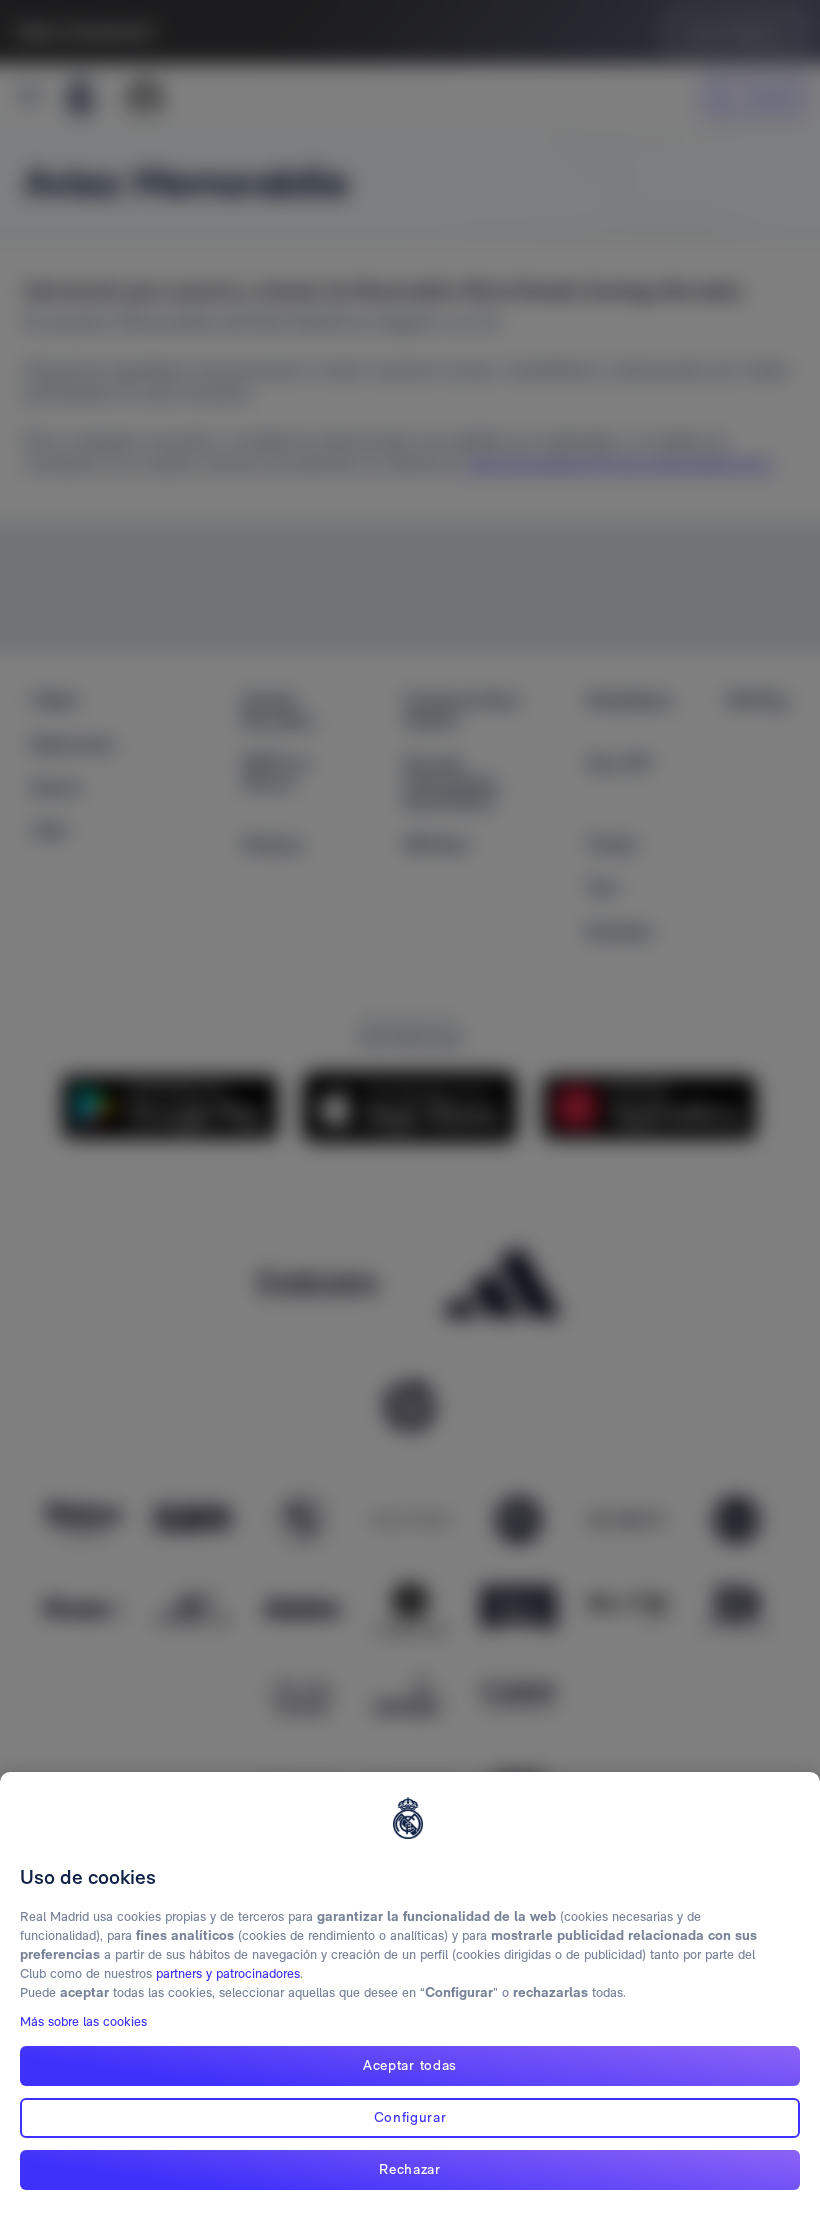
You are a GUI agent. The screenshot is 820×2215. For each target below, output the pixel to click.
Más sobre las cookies (83, 2021)
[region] (410, 1993)
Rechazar (410, 2169)
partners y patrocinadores (228, 1973)
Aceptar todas (410, 2065)
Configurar (410, 2117)
